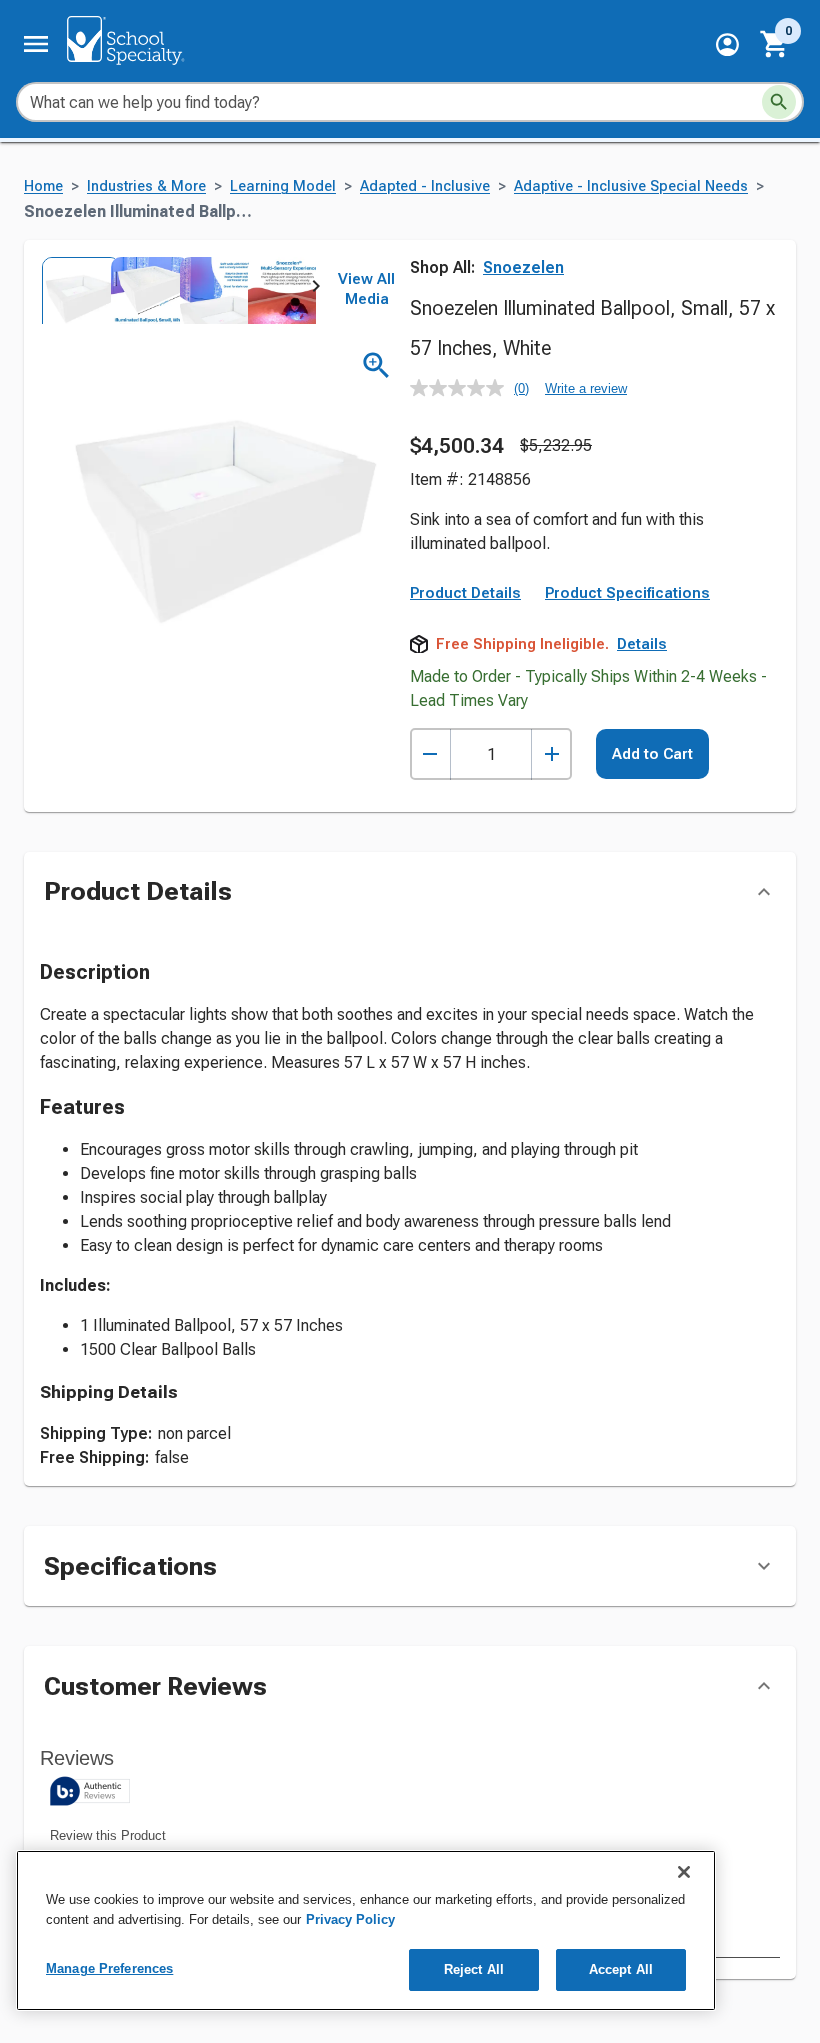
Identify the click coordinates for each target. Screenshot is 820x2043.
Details (642, 644)
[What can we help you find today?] (779, 102)
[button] (727, 44)
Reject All (474, 1969)
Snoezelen (523, 267)
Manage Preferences (109, 1968)
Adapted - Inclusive (425, 186)
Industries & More (146, 186)
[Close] (684, 1872)
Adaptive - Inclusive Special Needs (631, 186)
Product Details (465, 593)
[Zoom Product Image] (376, 365)
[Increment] (551, 754)
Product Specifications (627, 593)
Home (43, 186)
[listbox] (178, 290)
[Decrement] (430, 754)
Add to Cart (652, 754)
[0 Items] (775, 44)
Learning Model (283, 186)
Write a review (586, 388)
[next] (316, 290)
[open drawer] (36, 44)
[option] (74, 290)
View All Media (366, 289)
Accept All (621, 1969)
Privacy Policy (350, 1919)
